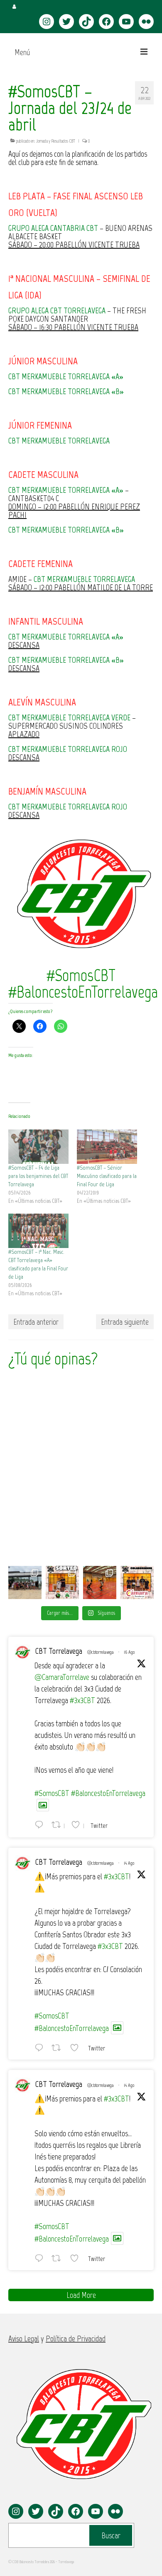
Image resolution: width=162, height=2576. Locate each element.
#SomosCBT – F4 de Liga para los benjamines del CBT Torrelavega (38, 1176)
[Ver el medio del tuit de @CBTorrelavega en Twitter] (43, 1805)
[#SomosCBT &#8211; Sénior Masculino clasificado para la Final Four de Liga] (107, 1147)
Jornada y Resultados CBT (56, 141)
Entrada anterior (36, 1322)
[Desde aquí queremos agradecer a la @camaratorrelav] (137, 1582)
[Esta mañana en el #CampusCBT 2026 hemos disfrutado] (25, 1582)
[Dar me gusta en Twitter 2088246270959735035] (77, 2048)
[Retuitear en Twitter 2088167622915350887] (59, 2258)
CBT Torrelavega (59, 1651)
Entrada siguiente (125, 1322)
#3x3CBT (82, 1700)
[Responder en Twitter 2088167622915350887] (41, 2258)
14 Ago (129, 1863)
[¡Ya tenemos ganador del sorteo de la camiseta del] (62, 1582)
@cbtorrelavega (101, 1652)
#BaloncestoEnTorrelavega (108, 1793)
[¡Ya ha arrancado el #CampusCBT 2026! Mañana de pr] (100, 1582)
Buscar (111, 2535)
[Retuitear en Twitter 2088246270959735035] (59, 2048)
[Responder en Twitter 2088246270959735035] (41, 2048)
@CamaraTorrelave (62, 1677)
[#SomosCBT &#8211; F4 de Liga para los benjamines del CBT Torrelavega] (38, 1147)
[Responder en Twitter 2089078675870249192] (41, 1825)
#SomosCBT (52, 1793)
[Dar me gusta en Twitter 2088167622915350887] (77, 2258)
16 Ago (129, 1652)
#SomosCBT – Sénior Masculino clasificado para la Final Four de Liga (107, 1176)
